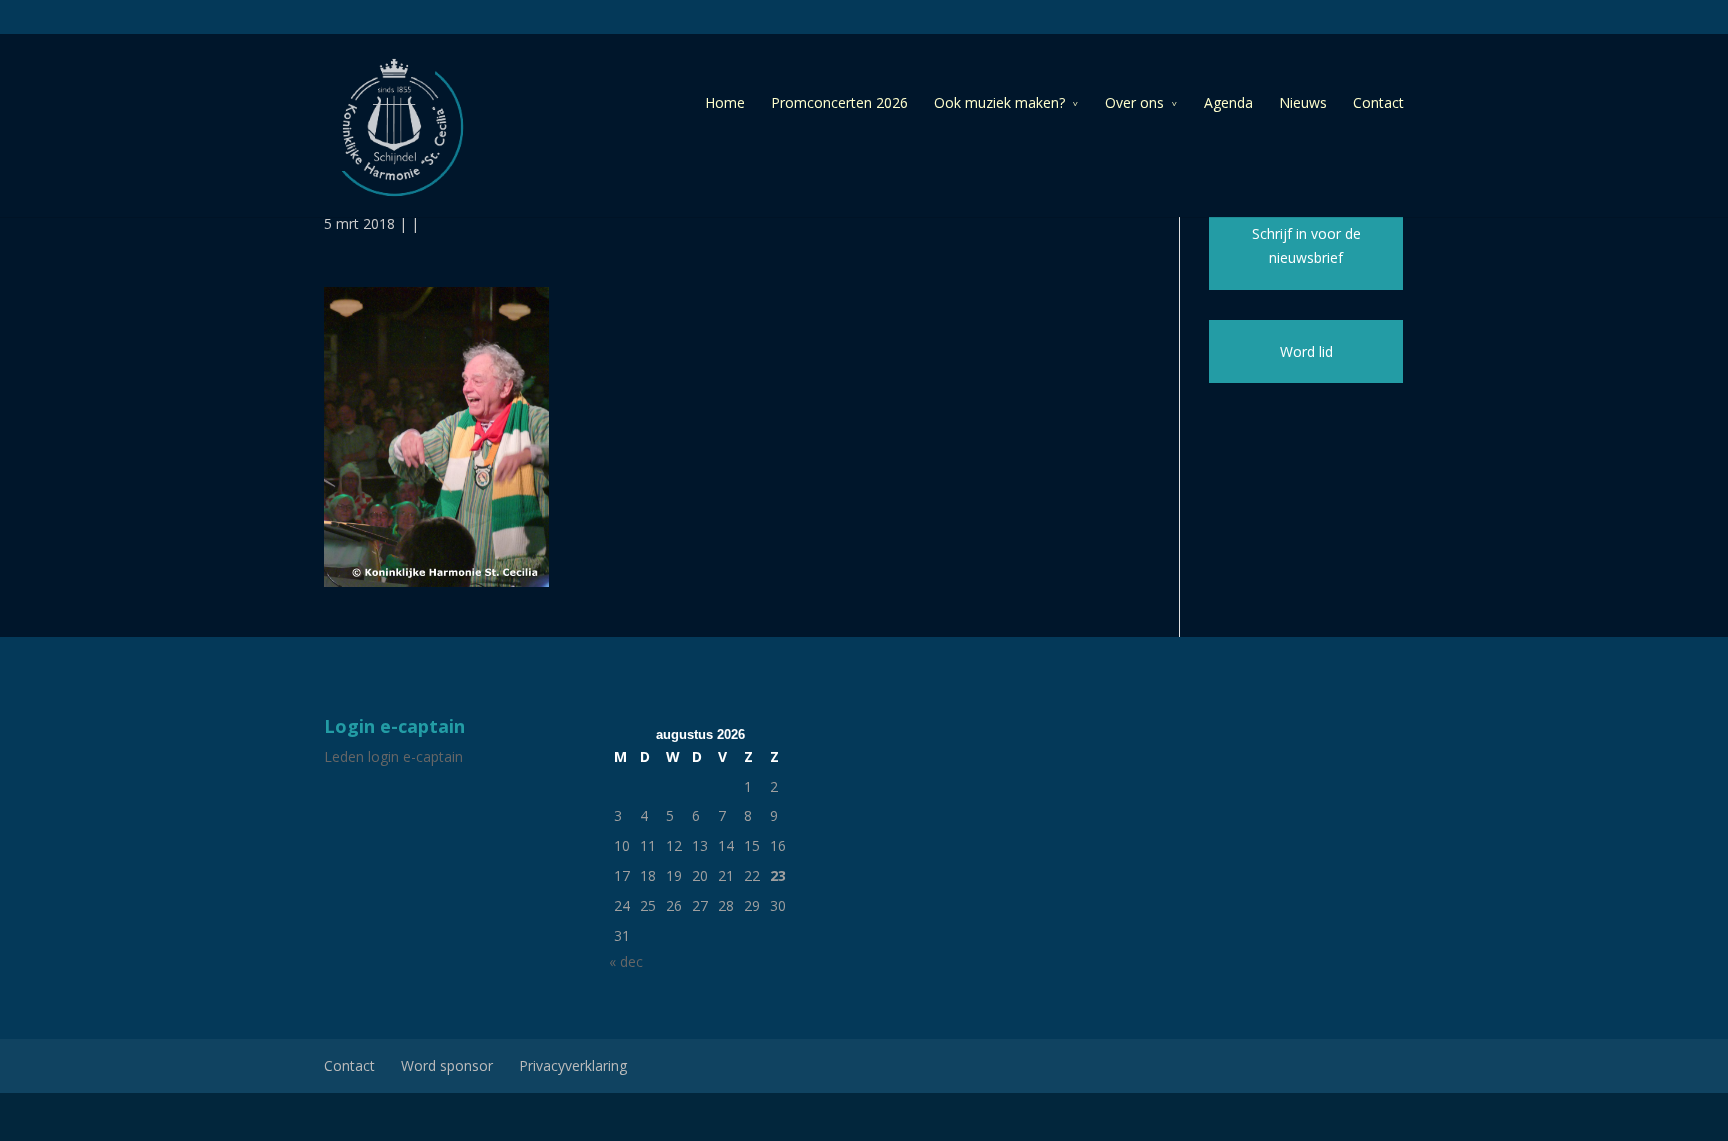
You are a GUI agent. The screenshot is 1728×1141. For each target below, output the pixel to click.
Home (725, 102)
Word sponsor (447, 1065)
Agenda (1228, 102)
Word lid (1306, 351)
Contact (1378, 102)
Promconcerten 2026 (839, 102)
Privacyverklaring (573, 1065)
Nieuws (1303, 102)
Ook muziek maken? (999, 102)
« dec (626, 961)
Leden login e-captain (393, 756)
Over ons (1134, 102)
